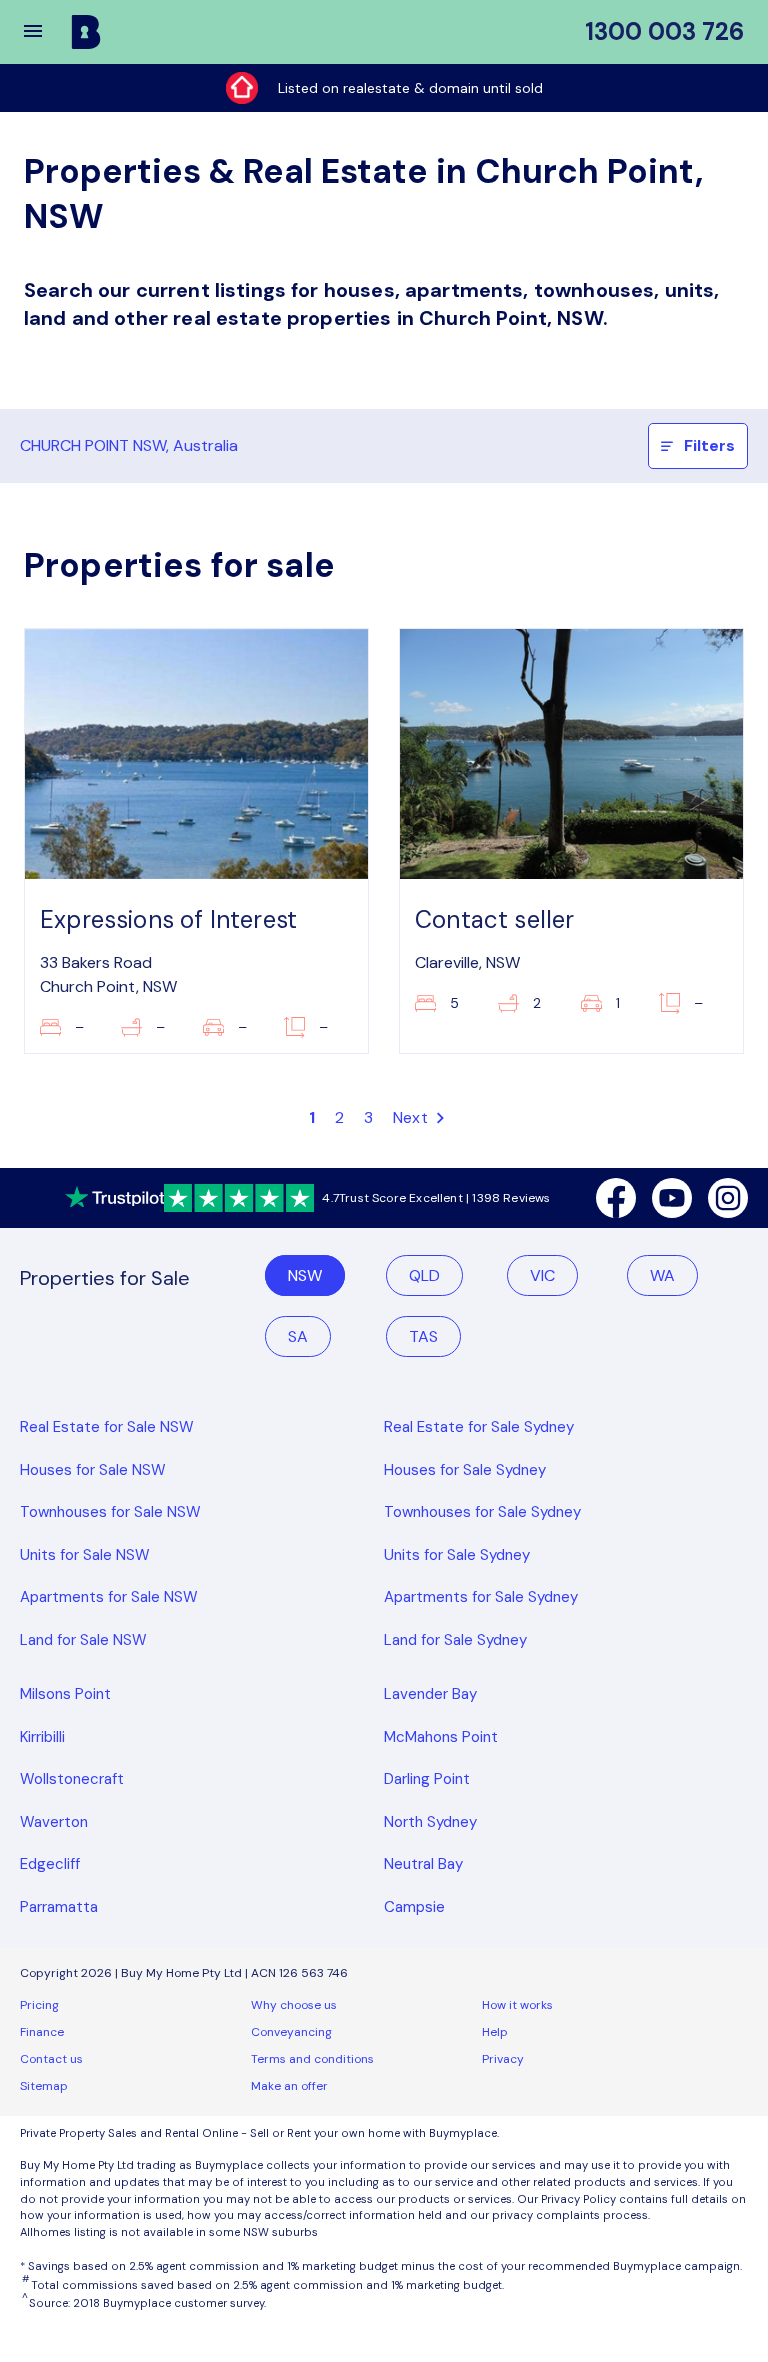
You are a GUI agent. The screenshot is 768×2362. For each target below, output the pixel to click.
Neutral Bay (423, 1864)
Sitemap (44, 2086)
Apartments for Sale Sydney (481, 1597)
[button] (46, 32)
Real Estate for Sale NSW (107, 1427)
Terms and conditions (312, 2059)
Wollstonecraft (72, 1779)
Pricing (39, 2005)
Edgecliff (50, 1864)
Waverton (54, 1822)
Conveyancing (291, 2032)
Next (412, 1117)
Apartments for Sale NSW (109, 1597)
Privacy (503, 2059)
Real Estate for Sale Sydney (479, 1427)
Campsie (414, 1907)
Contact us (51, 2059)
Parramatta (59, 1907)
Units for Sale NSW (85, 1555)
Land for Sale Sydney (455, 1640)
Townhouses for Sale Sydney (482, 1512)
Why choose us (294, 2005)
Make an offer (289, 2086)
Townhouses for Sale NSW (110, 1512)
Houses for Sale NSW (93, 1470)
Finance (42, 2032)
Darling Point (427, 1779)
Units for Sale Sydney (457, 1555)
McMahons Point (441, 1737)
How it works (517, 2005)
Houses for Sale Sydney (465, 1470)
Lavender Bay (430, 1694)
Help (495, 2032)
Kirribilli (42, 1737)
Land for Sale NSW (83, 1640)
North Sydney (430, 1822)
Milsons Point (65, 1694)
